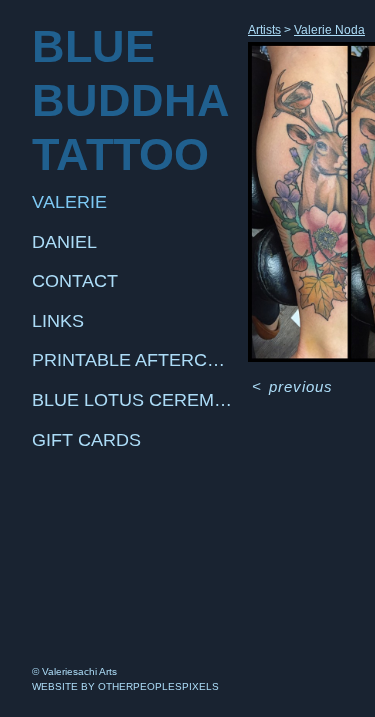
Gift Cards (86, 440)
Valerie (69, 202)
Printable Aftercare (132, 360)
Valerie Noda (329, 30)
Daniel (64, 242)
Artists (264, 30)
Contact (75, 281)
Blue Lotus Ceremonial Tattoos (132, 400)
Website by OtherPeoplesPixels (125, 686)
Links (58, 321)
